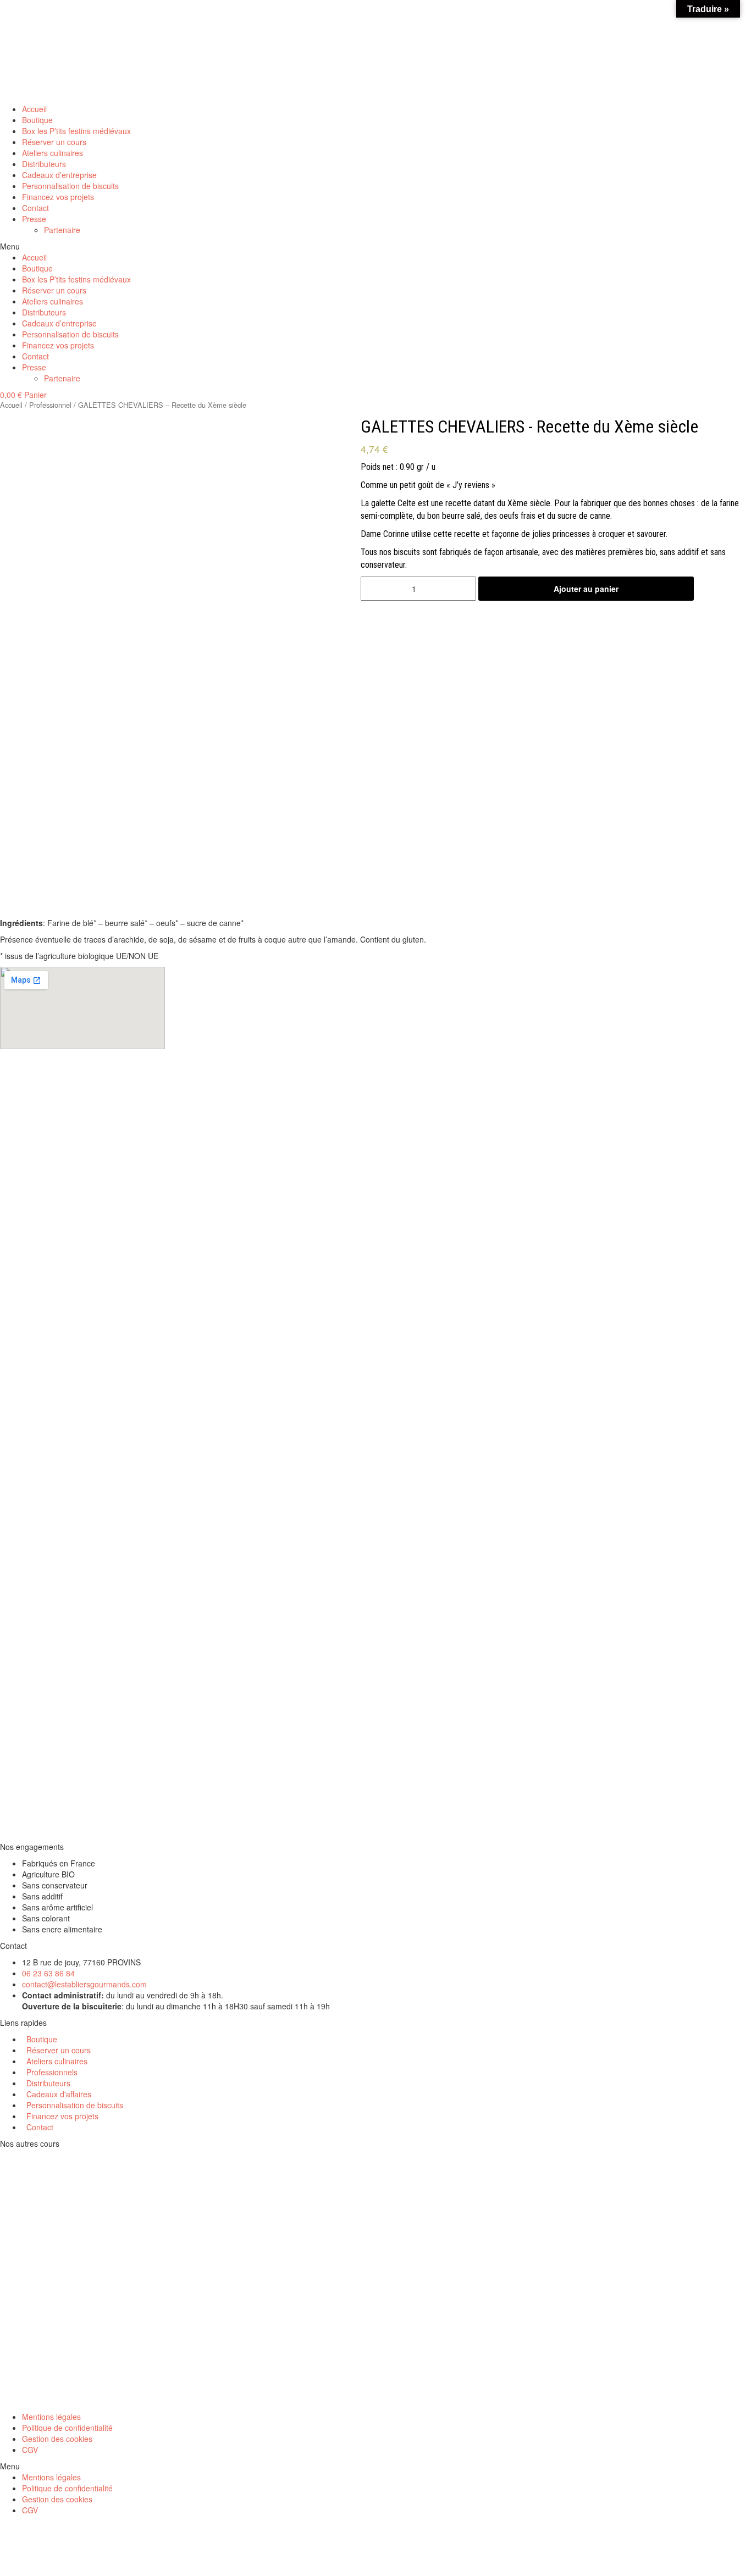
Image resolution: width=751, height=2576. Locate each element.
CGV (30, 2450)
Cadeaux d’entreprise (59, 175)
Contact (35, 208)
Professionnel (50, 405)
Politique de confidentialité (67, 2428)
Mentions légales (51, 2417)
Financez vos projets (58, 197)
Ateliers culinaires (53, 153)
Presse (34, 219)
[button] (375, 246)
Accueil (34, 109)
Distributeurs (44, 164)
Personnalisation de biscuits (70, 186)
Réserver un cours (54, 142)
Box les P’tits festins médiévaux (76, 131)
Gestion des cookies (57, 2439)
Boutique (37, 120)
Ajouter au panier (586, 589)
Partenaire (62, 230)
